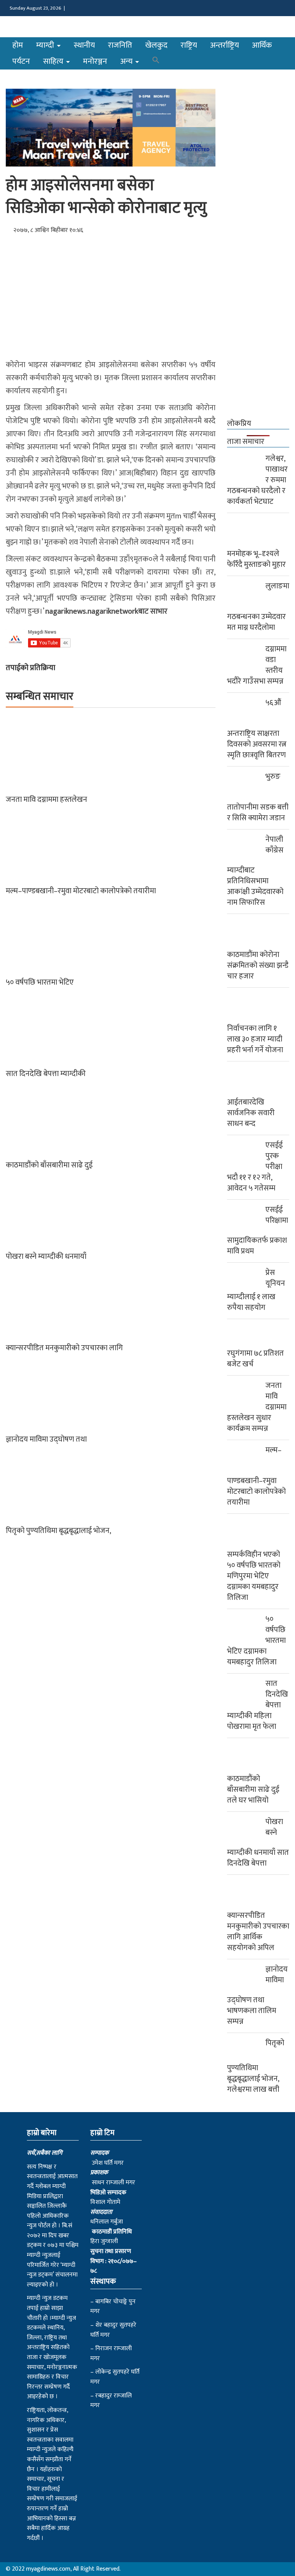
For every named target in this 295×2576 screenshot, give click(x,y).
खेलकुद (156, 45)
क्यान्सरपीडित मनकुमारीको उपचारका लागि (64, 1348)
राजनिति (120, 45)
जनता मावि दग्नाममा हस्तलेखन (46, 800)
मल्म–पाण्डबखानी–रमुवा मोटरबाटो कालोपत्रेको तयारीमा (81, 891)
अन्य (127, 61)
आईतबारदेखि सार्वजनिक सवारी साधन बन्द (251, 1113)
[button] (156, 61)
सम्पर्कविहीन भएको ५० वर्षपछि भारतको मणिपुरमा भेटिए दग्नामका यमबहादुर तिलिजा (254, 1576)
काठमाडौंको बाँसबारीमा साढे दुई (49, 1165)
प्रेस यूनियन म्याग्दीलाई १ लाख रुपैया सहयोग (256, 1290)
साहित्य (54, 61)
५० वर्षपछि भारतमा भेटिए (40, 982)
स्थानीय (84, 45)
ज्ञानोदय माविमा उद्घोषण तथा (46, 1439)
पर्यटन (21, 61)
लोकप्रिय (239, 424)
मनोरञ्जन (95, 61)
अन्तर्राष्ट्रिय (225, 45)
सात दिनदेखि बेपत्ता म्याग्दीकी (46, 1074)
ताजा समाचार (246, 442)
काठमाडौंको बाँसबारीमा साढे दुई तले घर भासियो (253, 1790)
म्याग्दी (46, 45)
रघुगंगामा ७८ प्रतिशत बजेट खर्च (255, 1359)
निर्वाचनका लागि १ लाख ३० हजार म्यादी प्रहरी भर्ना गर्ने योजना (255, 1039)
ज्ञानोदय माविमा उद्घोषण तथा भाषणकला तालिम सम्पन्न (257, 1995)
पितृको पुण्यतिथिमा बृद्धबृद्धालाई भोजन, (58, 1531)
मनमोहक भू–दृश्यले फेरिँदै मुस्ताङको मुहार (256, 559)
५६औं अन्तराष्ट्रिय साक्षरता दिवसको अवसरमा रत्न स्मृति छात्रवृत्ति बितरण (257, 729)
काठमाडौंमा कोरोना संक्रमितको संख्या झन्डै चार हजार (258, 965)
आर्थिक (262, 45)
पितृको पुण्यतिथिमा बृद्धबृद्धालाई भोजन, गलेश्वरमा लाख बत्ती (256, 2066)
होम (18, 45)
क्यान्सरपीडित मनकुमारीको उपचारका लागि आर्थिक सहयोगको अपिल (258, 1932)
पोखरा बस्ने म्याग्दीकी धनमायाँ (46, 1257)
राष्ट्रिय (189, 45)
